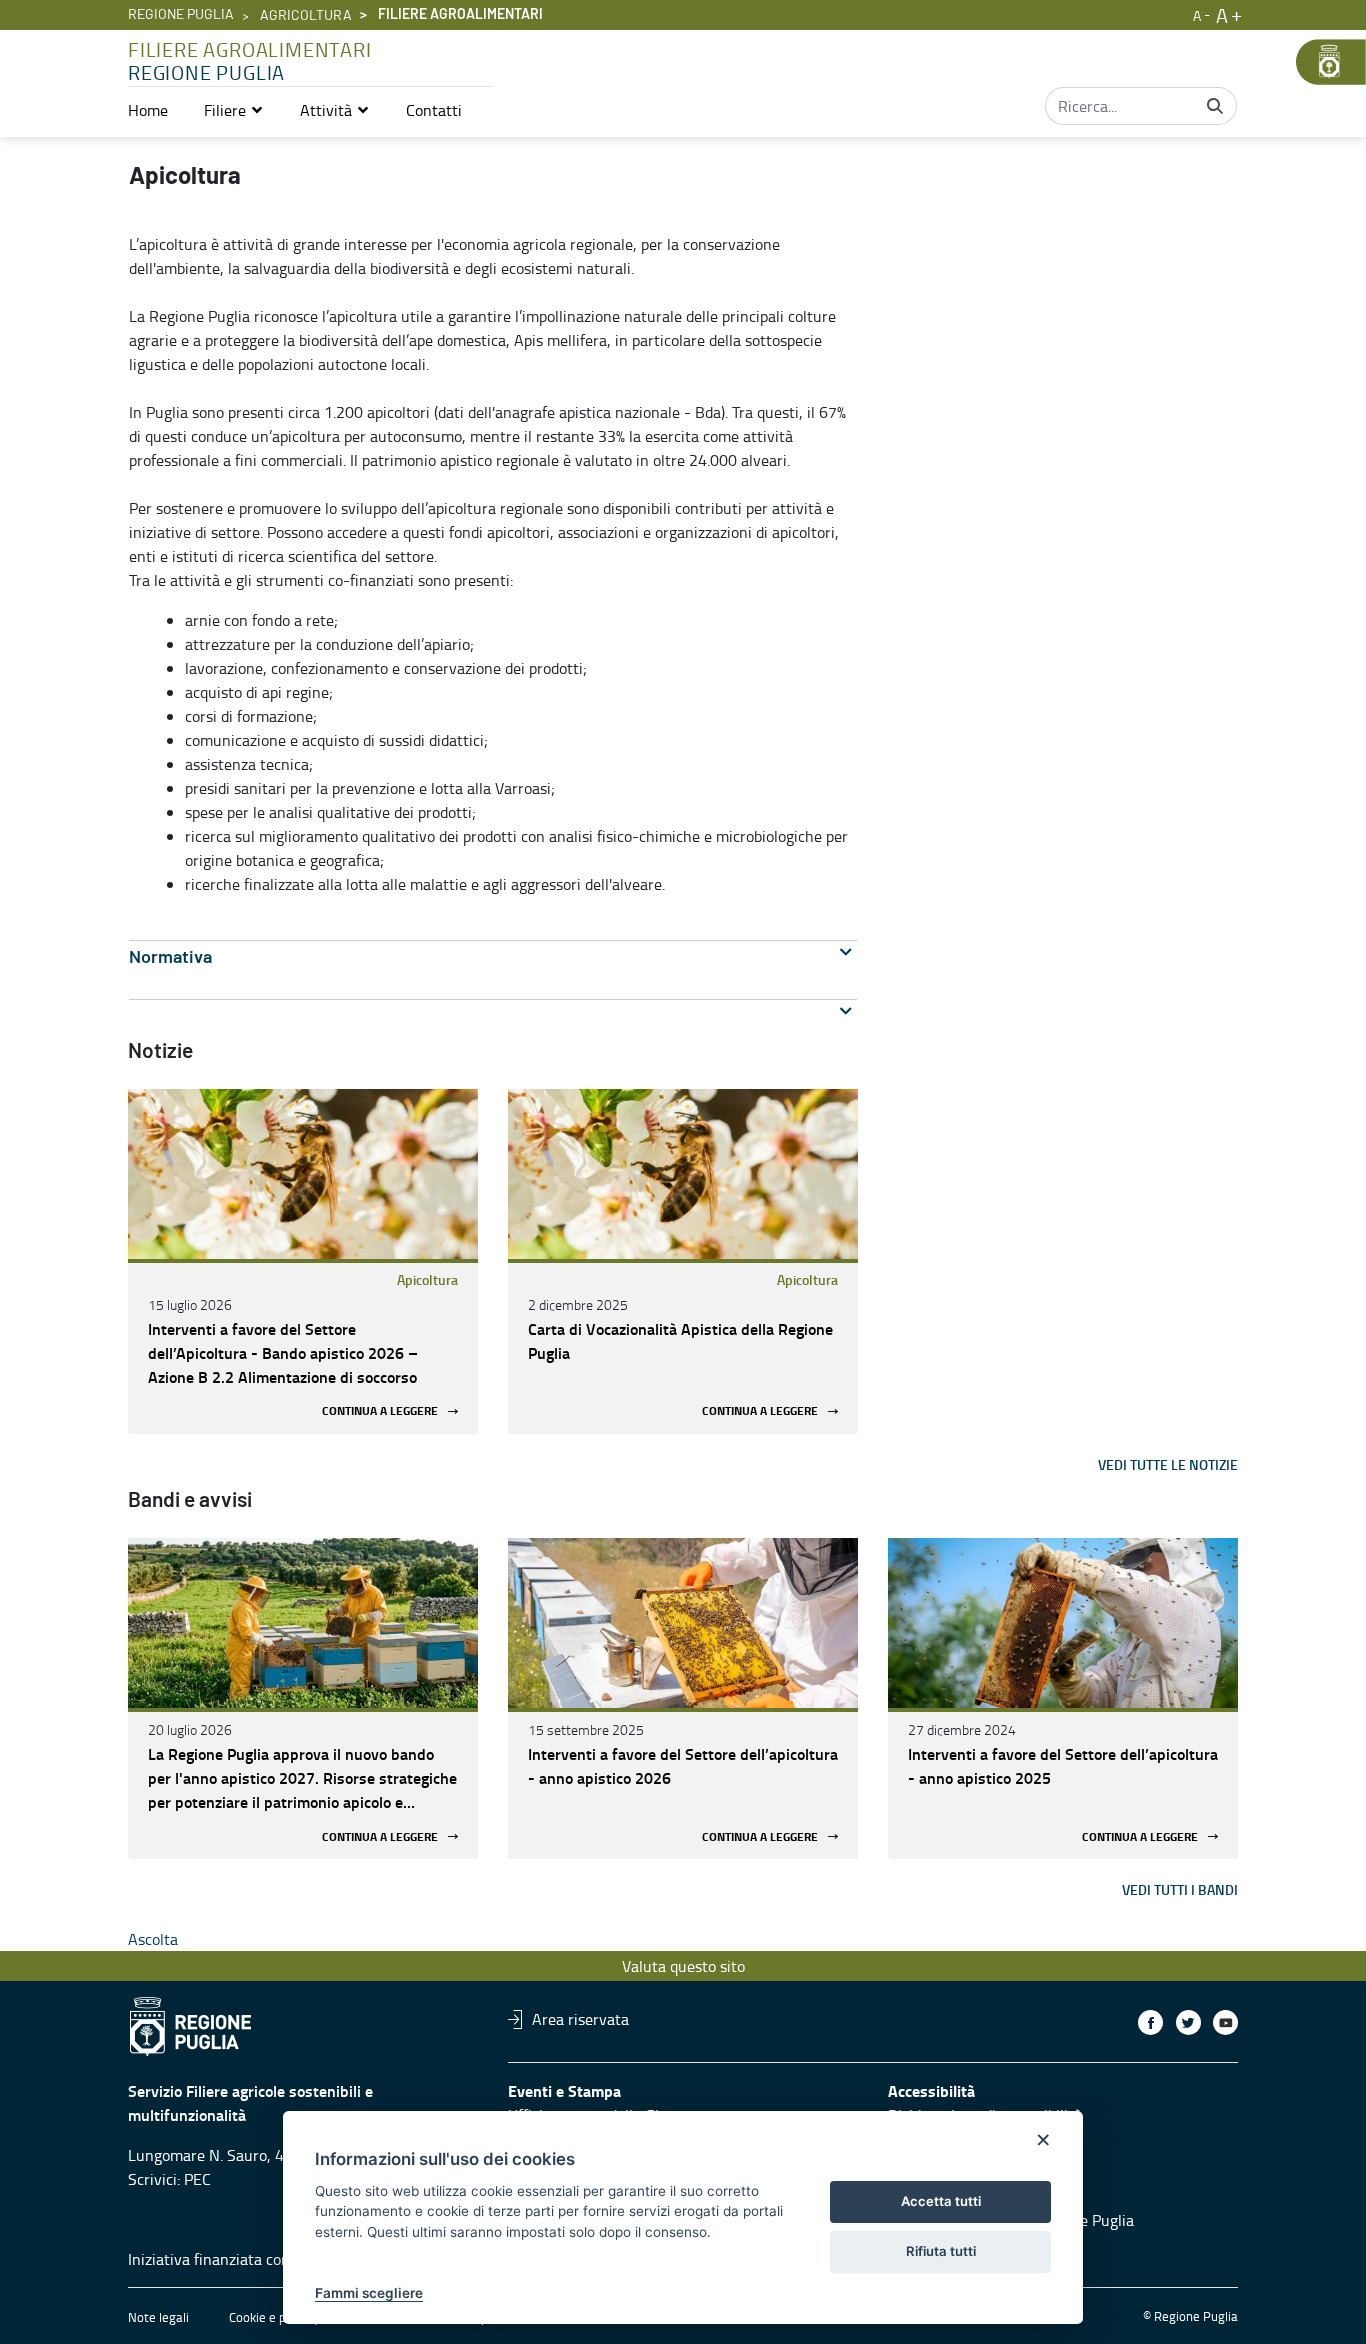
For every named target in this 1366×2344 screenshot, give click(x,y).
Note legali (158, 2317)
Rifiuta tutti (941, 2251)
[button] (234, 110)
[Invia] (1215, 106)
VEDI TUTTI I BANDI (1180, 1889)
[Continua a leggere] (303, 1174)
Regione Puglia (181, 15)
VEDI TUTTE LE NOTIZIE (1168, 1464)
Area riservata (580, 2019)
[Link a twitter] (1188, 2022)
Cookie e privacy (274, 2317)
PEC (197, 2179)
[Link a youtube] (1225, 2022)
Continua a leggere (380, 1411)
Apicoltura (427, 1279)
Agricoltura (306, 16)
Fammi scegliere (369, 2293)
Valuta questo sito (683, 1966)
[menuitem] (148, 110)
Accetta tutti (941, 2201)
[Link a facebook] (1150, 2022)
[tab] (493, 957)
